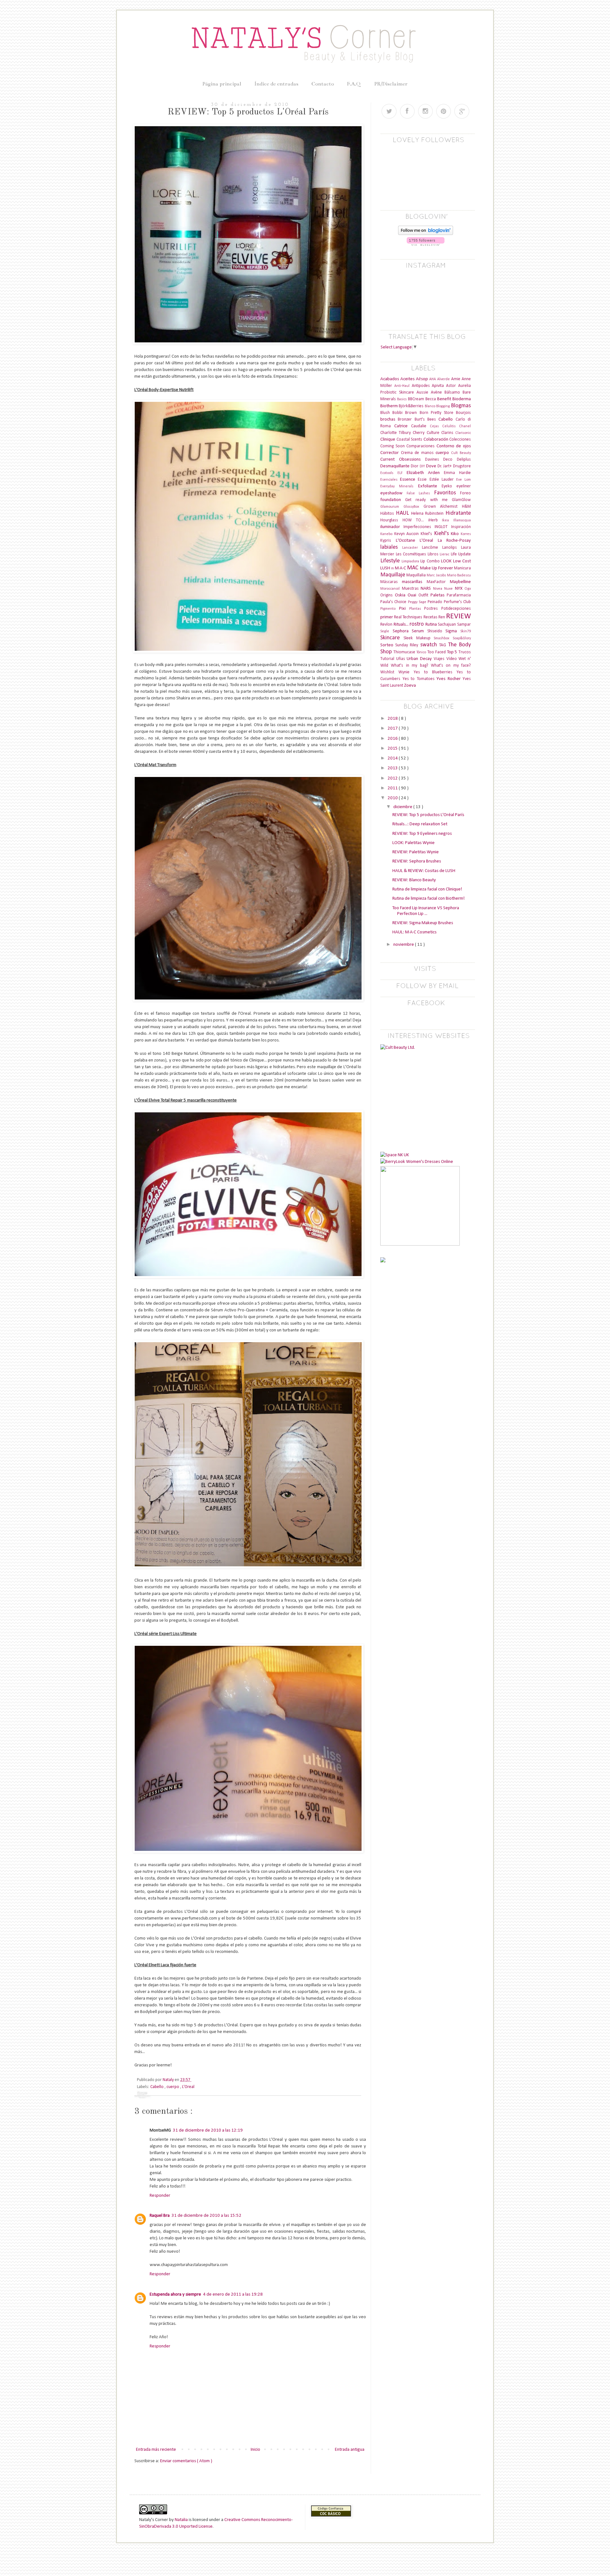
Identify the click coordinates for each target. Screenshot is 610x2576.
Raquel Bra (160, 2216)
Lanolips (452, 548)
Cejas (436, 426)
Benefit (445, 399)
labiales (391, 547)
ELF (402, 473)
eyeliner (464, 486)
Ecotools (389, 473)
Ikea (448, 520)
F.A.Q (354, 84)
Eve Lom (464, 480)
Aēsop (423, 379)
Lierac (445, 554)
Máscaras (391, 582)
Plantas (417, 609)
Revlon (387, 625)
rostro (417, 624)
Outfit (424, 595)
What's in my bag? (411, 666)
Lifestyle (391, 561)
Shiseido (437, 631)
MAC (413, 568)
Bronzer (406, 419)
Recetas (431, 617)
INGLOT (443, 527)
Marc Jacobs (437, 575)
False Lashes (420, 493)
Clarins (448, 433)
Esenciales (390, 480)
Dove (432, 466)
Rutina (432, 625)
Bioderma (462, 399)
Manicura (462, 568)
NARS (427, 589)
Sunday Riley (408, 645)
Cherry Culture (427, 433)
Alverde (444, 379)
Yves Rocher (450, 679)
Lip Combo (431, 561)
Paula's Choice (394, 602)
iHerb (435, 520)
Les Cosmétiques (412, 554)
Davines (434, 460)
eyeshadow (393, 493)
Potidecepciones (456, 609)
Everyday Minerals (399, 486)
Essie (424, 480)
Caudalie (420, 426)
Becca (431, 399)
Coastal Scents (410, 440)
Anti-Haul (403, 386)
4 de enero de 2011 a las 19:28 (233, 2294)
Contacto (323, 84)
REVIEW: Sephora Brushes (417, 861)
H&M (466, 507)
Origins (388, 595)
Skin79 (466, 631)
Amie (456, 379)
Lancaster (412, 548)
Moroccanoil (391, 589)
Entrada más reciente (156, 2450)
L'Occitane (408, 541)
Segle (386, 631)
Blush (386, 413)
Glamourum (392, 507)
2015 (393, 749)
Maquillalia (417, 575)
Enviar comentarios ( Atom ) (186, 2461)
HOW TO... (415, 520)
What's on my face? (451, 666)
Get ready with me (428, 500)
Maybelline (460, 582)
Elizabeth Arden (425, 473)
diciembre (403, 807)
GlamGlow (461, 500)
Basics (403, 399)
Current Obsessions (403, 460)
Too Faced (437, 652)
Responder (160, 2196)
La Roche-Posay (454, 541)
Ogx (468, 589)
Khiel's (427, 534)
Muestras (411, 589)
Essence (409, 480)
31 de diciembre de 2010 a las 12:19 (208, 2130)
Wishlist (389, 672)
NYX (460, 589)
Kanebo (387, 534)
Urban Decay (420, 659)
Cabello (157, 2087)
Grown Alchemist (443, 507)
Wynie (406, 672)
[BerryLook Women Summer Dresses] (417, 1162)
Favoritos (447, 493)
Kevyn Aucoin (407, 534)
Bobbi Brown (406, 413)
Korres (466, 534)
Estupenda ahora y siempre (175, 2294)
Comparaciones (421, 446)
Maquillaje (393, 575)
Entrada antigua (350, 2450)
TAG (444, 645)
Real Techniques (409, 617)
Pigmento (390, 609)
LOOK (447, 561)
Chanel (465, 426)
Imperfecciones (419, 527)
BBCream (417, 399)
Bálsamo (454, 392)
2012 (393, 778)
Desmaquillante (396, 466)
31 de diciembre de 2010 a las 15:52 (207, 2216)
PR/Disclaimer (391, 84)
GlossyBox (413, 507)
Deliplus (464, 460)
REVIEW (458, 616)
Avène (438, 392)
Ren (442, 617)
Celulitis (451, 426)
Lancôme (432, 548)
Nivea (439, 589)
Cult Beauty (461, 453)
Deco (450, 460)
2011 (393, 788)
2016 (393, 739)
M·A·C (401, 568)
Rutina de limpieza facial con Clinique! (427, 889)
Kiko (456, 534)
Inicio (255, 2450)
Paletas (439, 595)
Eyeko (449, 486)
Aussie (424, 392)
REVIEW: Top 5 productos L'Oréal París (428, 815)
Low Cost (462, 561)
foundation (393, 500)
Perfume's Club (457, 602)
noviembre (404, 945)
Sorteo (388, 645)
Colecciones (460, 440)
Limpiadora (411, 561)
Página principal (222, 84)
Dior (415, 466)
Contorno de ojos (454, 446)
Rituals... (402, 625)
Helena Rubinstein (428, 514)
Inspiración (461, 527)
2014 (393, 758)
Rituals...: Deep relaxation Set (420, 824)
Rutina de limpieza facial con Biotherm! (429, 899)
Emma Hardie (457, 473)
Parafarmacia (459, 595)
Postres (433, 609)
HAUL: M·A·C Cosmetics (414, 932)
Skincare (392, 638)
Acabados (390, 379)
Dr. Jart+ (445, 466)
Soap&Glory (462, 638)
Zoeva (410, 686)
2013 (393, 768)
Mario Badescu (459, 575)
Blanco (430, 406)
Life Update (461, 554)
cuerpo (173, 2087)
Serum (420, 631)
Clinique (388, 440)
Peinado (436, 602)
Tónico (422, 652)
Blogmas (461, 406)
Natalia (181, 2520)
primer (387, 617)
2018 (393, 719)
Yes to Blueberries (435, 672)
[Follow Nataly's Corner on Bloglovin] (426, 234)
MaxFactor (438, 582)
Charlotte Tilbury (396, 433)
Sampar (464, 625)
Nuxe (450, 589)
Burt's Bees (427, 419)
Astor (452, 386)
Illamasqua (462, 520)
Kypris (388, 541)
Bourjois (463, 413)
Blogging (444, 406)
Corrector (391, 453)
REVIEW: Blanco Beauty (414, 880)
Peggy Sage (418, 602)
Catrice (403, 426)
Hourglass (391, 520)
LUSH (386, 568)
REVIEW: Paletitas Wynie (416, 852)
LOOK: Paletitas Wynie (413, 843)
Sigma (453, 631)
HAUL (403, 513)
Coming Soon (393, 446)
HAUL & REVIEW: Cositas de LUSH (424, 871)
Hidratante (458, 513)
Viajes (440, 659)
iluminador (392, 527)
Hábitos (388, 514)
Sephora (402, 631)
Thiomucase (405, 652)
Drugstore (462, 466)
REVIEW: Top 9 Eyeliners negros (422, 834)
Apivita (439, 386)
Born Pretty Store (438, 413)
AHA (433, 379)
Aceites (408, 379)
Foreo (465, 493)
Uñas (402, 659)
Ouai (413, 595)
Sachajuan (447, 625)
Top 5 (453, 652)
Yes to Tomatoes (420, 679)
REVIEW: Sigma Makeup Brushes (423, 923)
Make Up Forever (437, 568)
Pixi (404, 609)
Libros (434, 554)
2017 (393, 728)
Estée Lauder (443, 480)
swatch (430, 645)
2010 (393, 798)
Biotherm (390, 406)
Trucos (465, 652)
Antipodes (422, 386)
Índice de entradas (276, 84)
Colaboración (437, 440)
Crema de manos (418, 453)
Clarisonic (463, 433)
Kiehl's (443, 534)
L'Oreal (188, 2087)
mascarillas (414, 582)
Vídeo (453, 659)
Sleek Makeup (419, 638)
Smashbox (443, 638)
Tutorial (388, 659)
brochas (389, 419)
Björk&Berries (412, 406)
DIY (423, 466)
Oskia (401, 595)
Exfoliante (430, 486)
